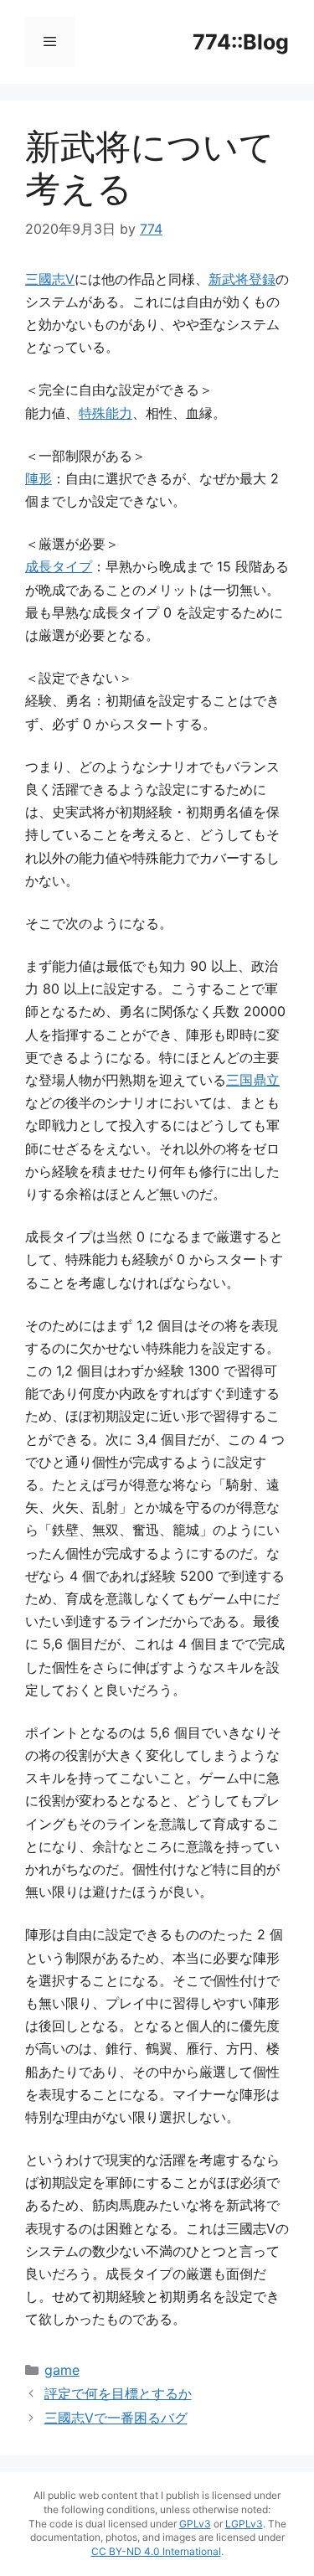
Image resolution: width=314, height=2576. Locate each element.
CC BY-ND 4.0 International (156, 2551)
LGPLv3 (244, 2524)
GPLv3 (195, 2524)
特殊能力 (106, 413)
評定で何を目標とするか (118, 2393)
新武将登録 (242, 279)
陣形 (39, 478)
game (62, 2370)
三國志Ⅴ (50, 279)
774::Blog (241, 42)
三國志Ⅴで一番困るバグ (116, 2418)
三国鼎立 (253, 1080)
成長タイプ (59, 566)
